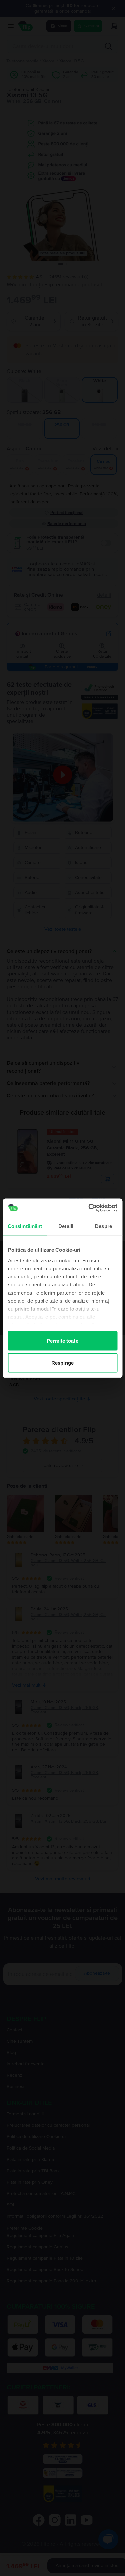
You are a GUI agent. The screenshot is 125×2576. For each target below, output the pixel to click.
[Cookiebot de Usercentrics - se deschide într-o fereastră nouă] (89, 1208)
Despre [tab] (103, 1226)
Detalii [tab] (66, 1226)
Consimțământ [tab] (25, 1226)
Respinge (62, 1362)
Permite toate (62, 1341)
